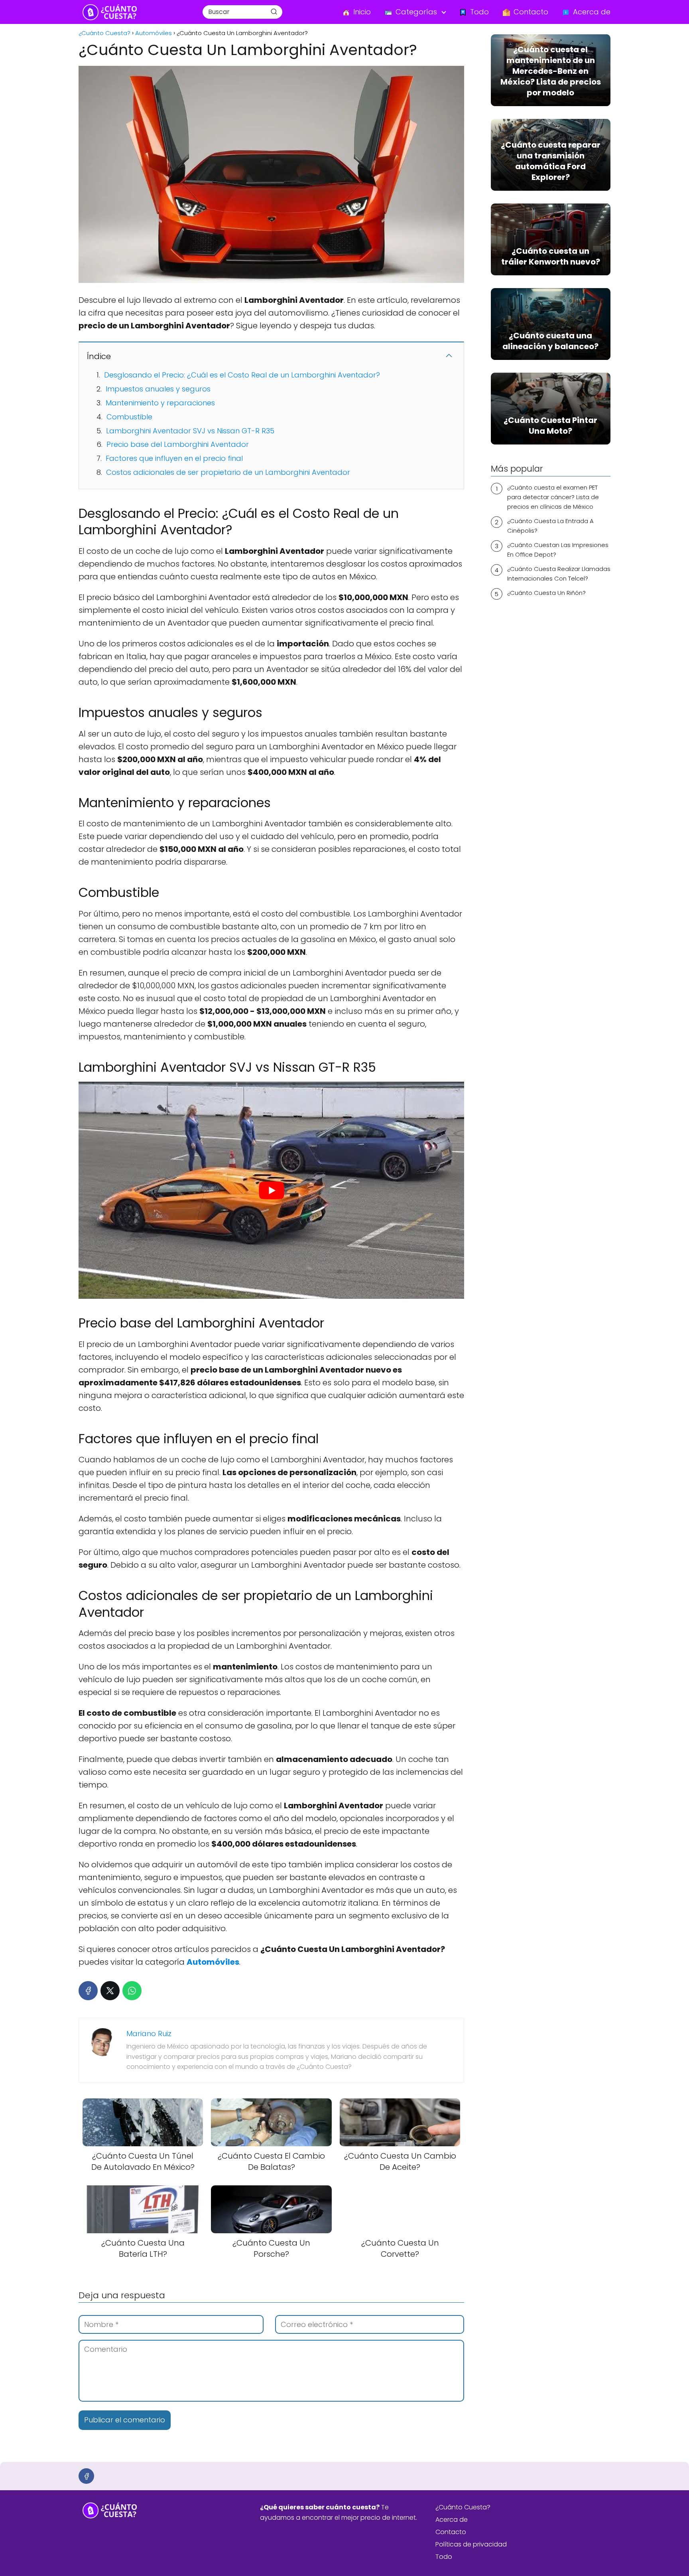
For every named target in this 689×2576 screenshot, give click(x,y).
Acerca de (452, 2520)
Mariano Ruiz (149, 2034)
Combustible (129, 417)
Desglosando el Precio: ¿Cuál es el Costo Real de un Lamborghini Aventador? (242, 375)
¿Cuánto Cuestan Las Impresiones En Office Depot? (558, 550)
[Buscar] (274, 12)
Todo (444, 2557)
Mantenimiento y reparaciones (160, 403)
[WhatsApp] (132, 1991)
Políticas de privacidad (471, 2544)
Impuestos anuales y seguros (158, 389)
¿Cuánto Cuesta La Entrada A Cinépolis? (550, 526)
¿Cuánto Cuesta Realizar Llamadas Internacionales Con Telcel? (559, 574)
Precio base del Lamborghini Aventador (178, 444)
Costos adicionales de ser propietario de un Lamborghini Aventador (228, 472)
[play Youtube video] (271, 1190)
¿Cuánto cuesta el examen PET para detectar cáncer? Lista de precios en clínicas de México (553, 497)
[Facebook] (88, 1991)
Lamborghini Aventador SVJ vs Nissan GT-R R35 (190, 431)
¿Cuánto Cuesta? (463, 2507)
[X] (110, 1991)
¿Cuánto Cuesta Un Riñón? (546, 593)
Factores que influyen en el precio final (174, 458)
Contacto (451, 2532)
